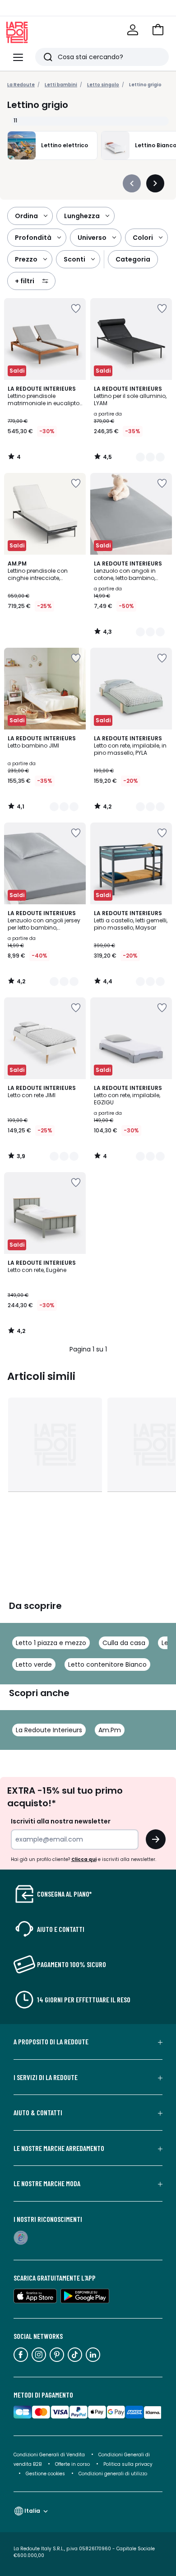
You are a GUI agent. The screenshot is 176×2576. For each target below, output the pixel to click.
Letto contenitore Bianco (107, 1664)
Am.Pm (110, 1730)
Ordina (26, 216)
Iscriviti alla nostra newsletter (61, 1821)
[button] (158, 30)
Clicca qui (84, 1859)
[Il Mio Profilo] (133, 30)
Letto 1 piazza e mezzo (51, 1643)
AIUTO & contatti (38, 2113)
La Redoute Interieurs (49, 1730)
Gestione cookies (45, 2474)
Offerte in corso (72, 2464)
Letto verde (34, 1664)
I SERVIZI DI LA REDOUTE (46, 2077)
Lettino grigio (145, 85)
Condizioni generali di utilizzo (113, 2474)
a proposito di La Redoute (51, 2042)
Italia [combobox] (32, 2511)
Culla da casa (124, 1643)
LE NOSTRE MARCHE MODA (47, 2183)
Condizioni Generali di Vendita (49, 2455)
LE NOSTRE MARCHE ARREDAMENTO (59, 2148)
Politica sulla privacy (128, 2464)
